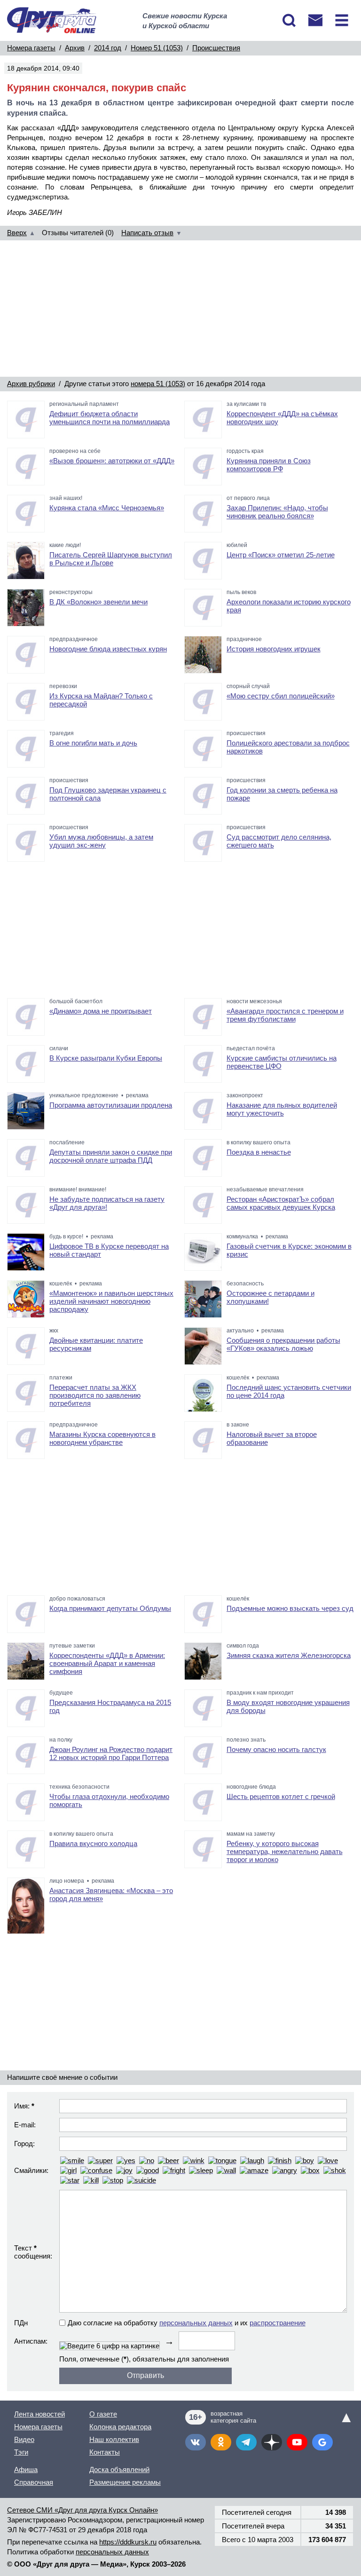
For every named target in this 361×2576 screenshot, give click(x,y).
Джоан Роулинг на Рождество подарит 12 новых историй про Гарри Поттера (111, 1753)
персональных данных (196, 2323)
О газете (103, 2414)
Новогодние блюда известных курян (108, 649)
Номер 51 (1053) (157, 48)
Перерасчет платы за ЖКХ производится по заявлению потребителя (95, 1395)
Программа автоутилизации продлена (111, 1105)
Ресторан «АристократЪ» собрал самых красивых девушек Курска (281, 1203)
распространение (278, 2323)
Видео (24, 2439)
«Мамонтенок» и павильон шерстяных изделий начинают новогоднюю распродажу (111, 1301)
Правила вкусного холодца (93, 1843)
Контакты (105, 2452)
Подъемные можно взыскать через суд (290, 1608)
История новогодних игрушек (274, 649)
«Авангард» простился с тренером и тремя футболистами (285, 1015)
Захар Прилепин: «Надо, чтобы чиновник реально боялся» (277, 512)
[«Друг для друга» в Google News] (322, 2442)
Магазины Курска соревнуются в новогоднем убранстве (102, 1438)
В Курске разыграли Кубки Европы (106, 1058)
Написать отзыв (147, 233)
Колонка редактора (120, 2427)
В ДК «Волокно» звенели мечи (98, 602)
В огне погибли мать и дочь (93, 743)
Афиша (26, 2469)
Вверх (17, 233)
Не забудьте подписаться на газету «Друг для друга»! (107, 1203)
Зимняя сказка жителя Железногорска (289, 1655)
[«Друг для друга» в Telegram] (246, 2442)
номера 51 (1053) (158, 384)
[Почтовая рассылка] (315, 20)
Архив (75, 48)
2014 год (108, 48)
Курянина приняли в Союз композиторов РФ (269, 465)
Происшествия (216, 48)
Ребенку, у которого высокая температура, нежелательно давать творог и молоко (285, 1851)
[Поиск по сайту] (289, 20)
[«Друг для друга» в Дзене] (272, 2442)
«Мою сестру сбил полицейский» (281, 696)
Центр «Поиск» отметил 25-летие (281, 555)
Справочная (34, 2482)
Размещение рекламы (125, 2482)
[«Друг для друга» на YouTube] (297, 2442)
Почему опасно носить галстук (276, 1749)
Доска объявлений (119, 2469)
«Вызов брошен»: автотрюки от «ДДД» (112, 461)
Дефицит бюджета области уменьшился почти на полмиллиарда (110, 418)
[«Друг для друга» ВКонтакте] (196, 2442)
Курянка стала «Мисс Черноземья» (107, 508)
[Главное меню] (342, 20)
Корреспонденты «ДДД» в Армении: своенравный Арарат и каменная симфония (107, 1663)
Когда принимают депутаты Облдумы (110, 1608)
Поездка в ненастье (259, 1152)
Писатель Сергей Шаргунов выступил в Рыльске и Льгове (111, 559)
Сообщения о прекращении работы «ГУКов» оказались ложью (283, 1344)
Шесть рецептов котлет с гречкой (281, 1796)
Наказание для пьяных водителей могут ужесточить (282, 1109)
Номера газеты (31, 48)
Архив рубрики (31, 384)
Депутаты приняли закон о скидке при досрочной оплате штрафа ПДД (111, 1156)
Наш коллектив (114, 2439)
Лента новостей (39, 2414)
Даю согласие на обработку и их (187, 2323)
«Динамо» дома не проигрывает (101, 1011)
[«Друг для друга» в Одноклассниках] (221, 2442)
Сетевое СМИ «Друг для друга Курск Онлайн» (82, 2510)
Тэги (21, 2452)
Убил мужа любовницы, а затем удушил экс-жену (101, 841)
